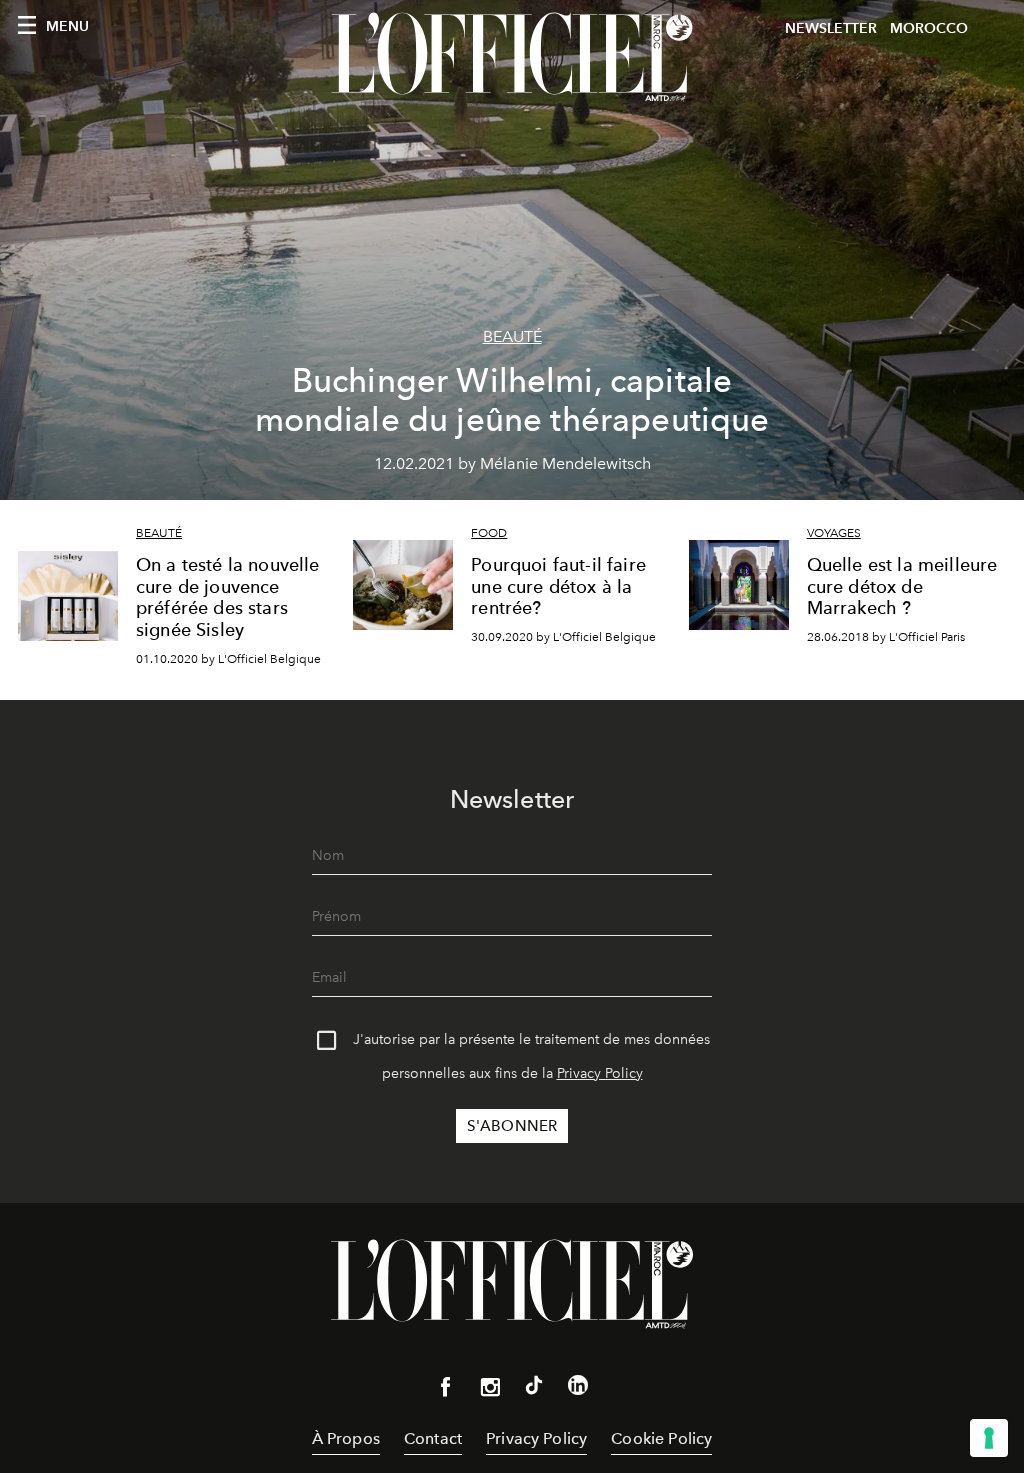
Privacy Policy (600, 1073)
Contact (433, 1438)
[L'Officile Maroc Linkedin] (578, 1389)
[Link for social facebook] (446, 1391)
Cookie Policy (661, 1438)
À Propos (346, 1438)
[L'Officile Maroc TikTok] (534, 1389)
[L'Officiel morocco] (512, 57)
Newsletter (831, 28)
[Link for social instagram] (490, 1391)
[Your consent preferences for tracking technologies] (989, 1438)
